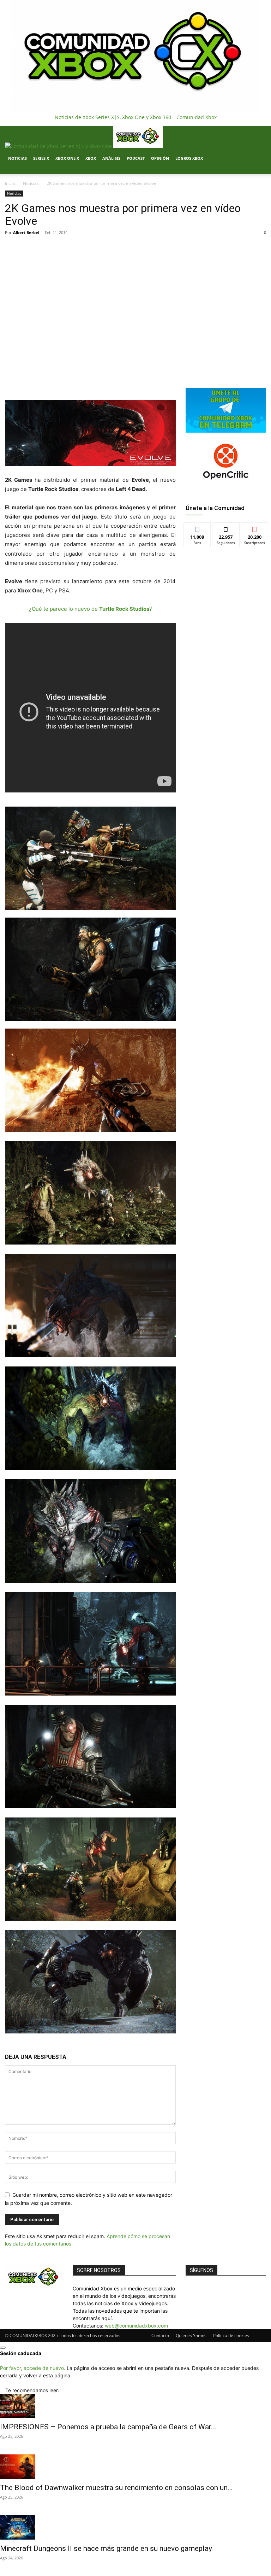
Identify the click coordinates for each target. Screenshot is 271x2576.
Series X (41, 158)
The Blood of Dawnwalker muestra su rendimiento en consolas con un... (116, 2488)
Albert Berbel (26, 232)
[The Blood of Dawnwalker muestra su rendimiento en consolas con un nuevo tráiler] (135, 2467)
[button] (258, 134)
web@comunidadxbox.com (136, 2326)
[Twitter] (29, 171)
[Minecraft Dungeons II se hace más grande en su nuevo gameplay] (135, 2527)
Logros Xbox (189, 158)
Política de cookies (231, 2335)
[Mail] (18, 171)
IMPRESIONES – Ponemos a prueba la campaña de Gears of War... (108, 2427)
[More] (120, 380)
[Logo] (59, 146)
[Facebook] (13, 171)
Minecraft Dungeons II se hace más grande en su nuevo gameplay (106, 2548)
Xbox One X (67, 158)
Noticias (17, 158)
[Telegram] (104, 380)
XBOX (91, 158)
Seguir (226, 528)
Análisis (111, 158)
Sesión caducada (21, 2353)
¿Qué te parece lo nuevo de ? (91, 609)
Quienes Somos (191, 2335)
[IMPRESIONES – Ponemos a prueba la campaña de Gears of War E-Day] (135, 2406)
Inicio (10, 183)
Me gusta (197, 528)
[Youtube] (33, 171)
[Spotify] (23, 171)
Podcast (136, 158)
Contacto (160, 2335)
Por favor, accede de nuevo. (33, 2368)
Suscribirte (255, 528)
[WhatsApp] (88, 380)
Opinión (160, 158)
